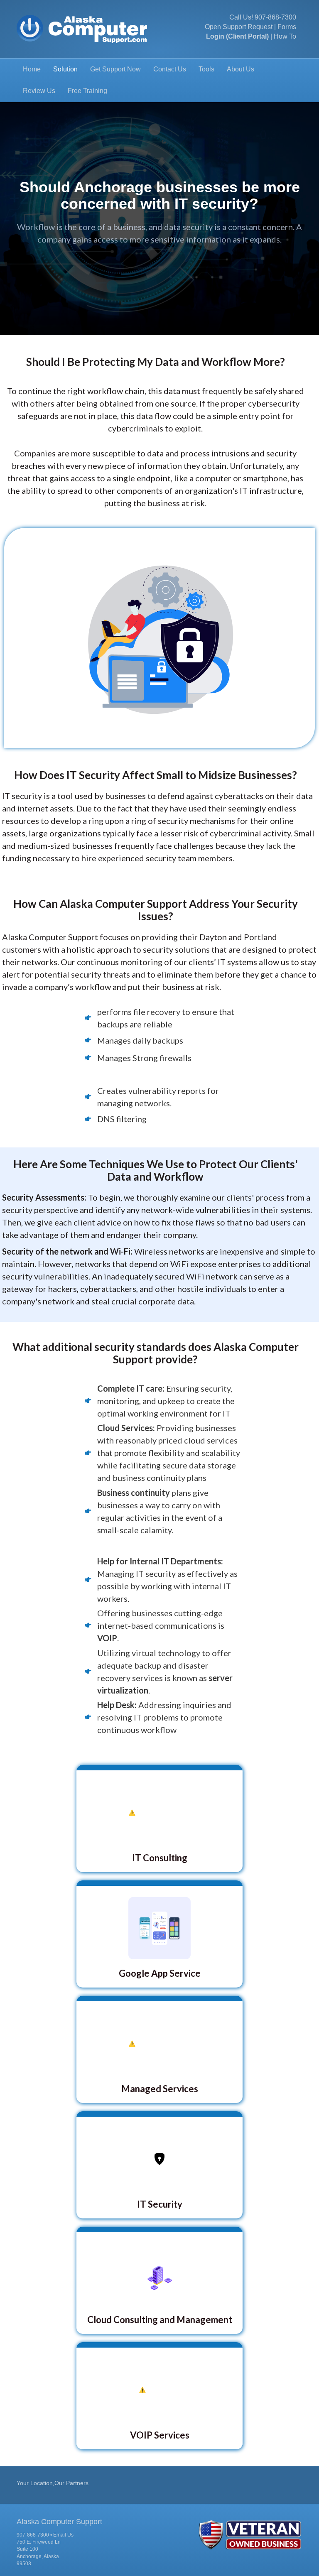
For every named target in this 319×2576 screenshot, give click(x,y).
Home (32, 69)
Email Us (63, 2535)
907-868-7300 (275, 17)
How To (285, 36)
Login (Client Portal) (237, 36)
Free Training (87, 91)
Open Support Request (239, 27)
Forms (287, 27)
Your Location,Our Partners (53, 2483)
